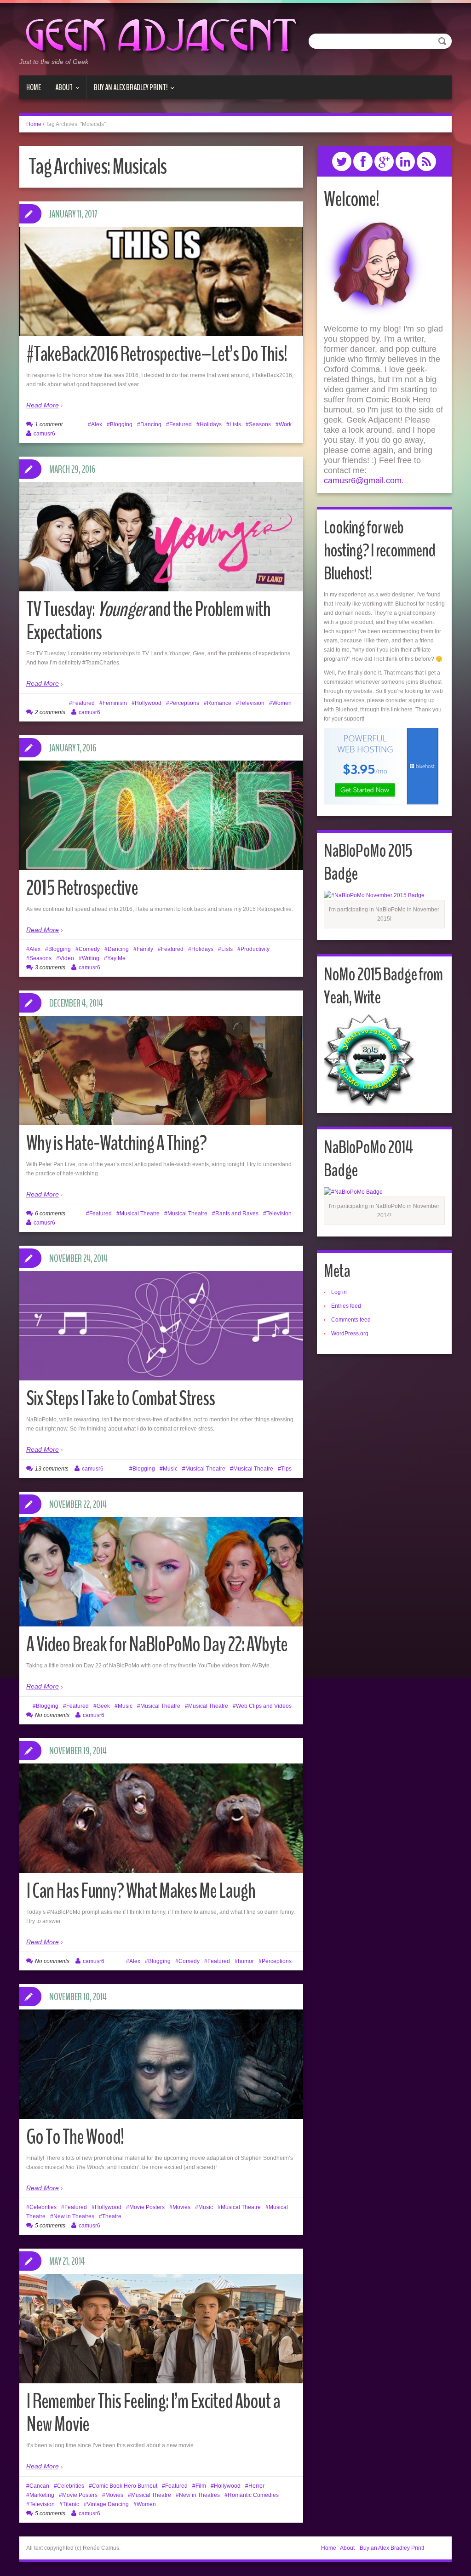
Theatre (112, 2216)
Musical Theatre (140, 1214)
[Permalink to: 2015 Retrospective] (161, 815)
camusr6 (44, 434)
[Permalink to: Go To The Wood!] (161, 2075)
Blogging (121, 424)
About (60, 91)
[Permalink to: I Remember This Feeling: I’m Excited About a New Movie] (161, 2333)
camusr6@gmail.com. (364, 481)
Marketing (42, 2495)
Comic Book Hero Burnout (125, 2486)
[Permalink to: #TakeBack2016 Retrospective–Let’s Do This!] (161, 322)
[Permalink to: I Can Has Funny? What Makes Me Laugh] (161, 1818)
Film (201, 2486)
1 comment (49, 424)
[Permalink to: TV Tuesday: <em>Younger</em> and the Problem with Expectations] (161, 537)
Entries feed (346, 1306)
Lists (235, 424)
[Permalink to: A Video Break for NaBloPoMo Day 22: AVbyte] (161, 1572)
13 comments (52, 1469)
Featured (181, 424)
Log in (339, 1292)
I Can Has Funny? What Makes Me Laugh (141, 1891)
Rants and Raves (237, 1214)
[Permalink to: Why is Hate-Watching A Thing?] (161, 1070)
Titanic (71, 2504)
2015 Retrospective (82, 888)
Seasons (260, 424)
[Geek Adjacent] (160, 34)
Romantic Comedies (253, 2495)
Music (170, 1469)
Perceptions (184, 703)
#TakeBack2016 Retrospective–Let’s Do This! (157, 354)
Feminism (115, 703)
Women (282, 703)
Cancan (39, 2486)
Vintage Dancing (108, 2504)
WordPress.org (350, 1334)
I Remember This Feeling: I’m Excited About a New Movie (153, 2413)
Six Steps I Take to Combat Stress (121, 1399)
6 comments (50, 1214)
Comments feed (351, 1320)
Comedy (89, 949)
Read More (43, 405)
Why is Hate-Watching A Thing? (116, 1143)
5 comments (50, 2226)
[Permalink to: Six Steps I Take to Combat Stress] (161, 1326)
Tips (286, 1469)
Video (67, 958)
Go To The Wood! (75, 2137)
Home (34, 87)
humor (246, 1961)
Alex (97, 424)
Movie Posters (147, 2207)
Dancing (151, 424)
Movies (181, 2207)
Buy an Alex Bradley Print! (127, 91)
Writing (91, 958)
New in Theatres (74, 2216)
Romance (219, 703)
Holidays (211, 424)
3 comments (50, 967)
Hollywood (148, 703)
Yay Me (116, 958)
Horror (256, 2486)
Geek (103, 1706)
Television (252, 703)
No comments (52, 1715)
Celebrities (43, 2207)
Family (145, 949)
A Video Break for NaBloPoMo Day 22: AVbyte (157, 1645)
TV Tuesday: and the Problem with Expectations (148, 621)
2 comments (50, 712)
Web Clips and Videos (264, 1706)
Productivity (255, 949)
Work (285, 424)
